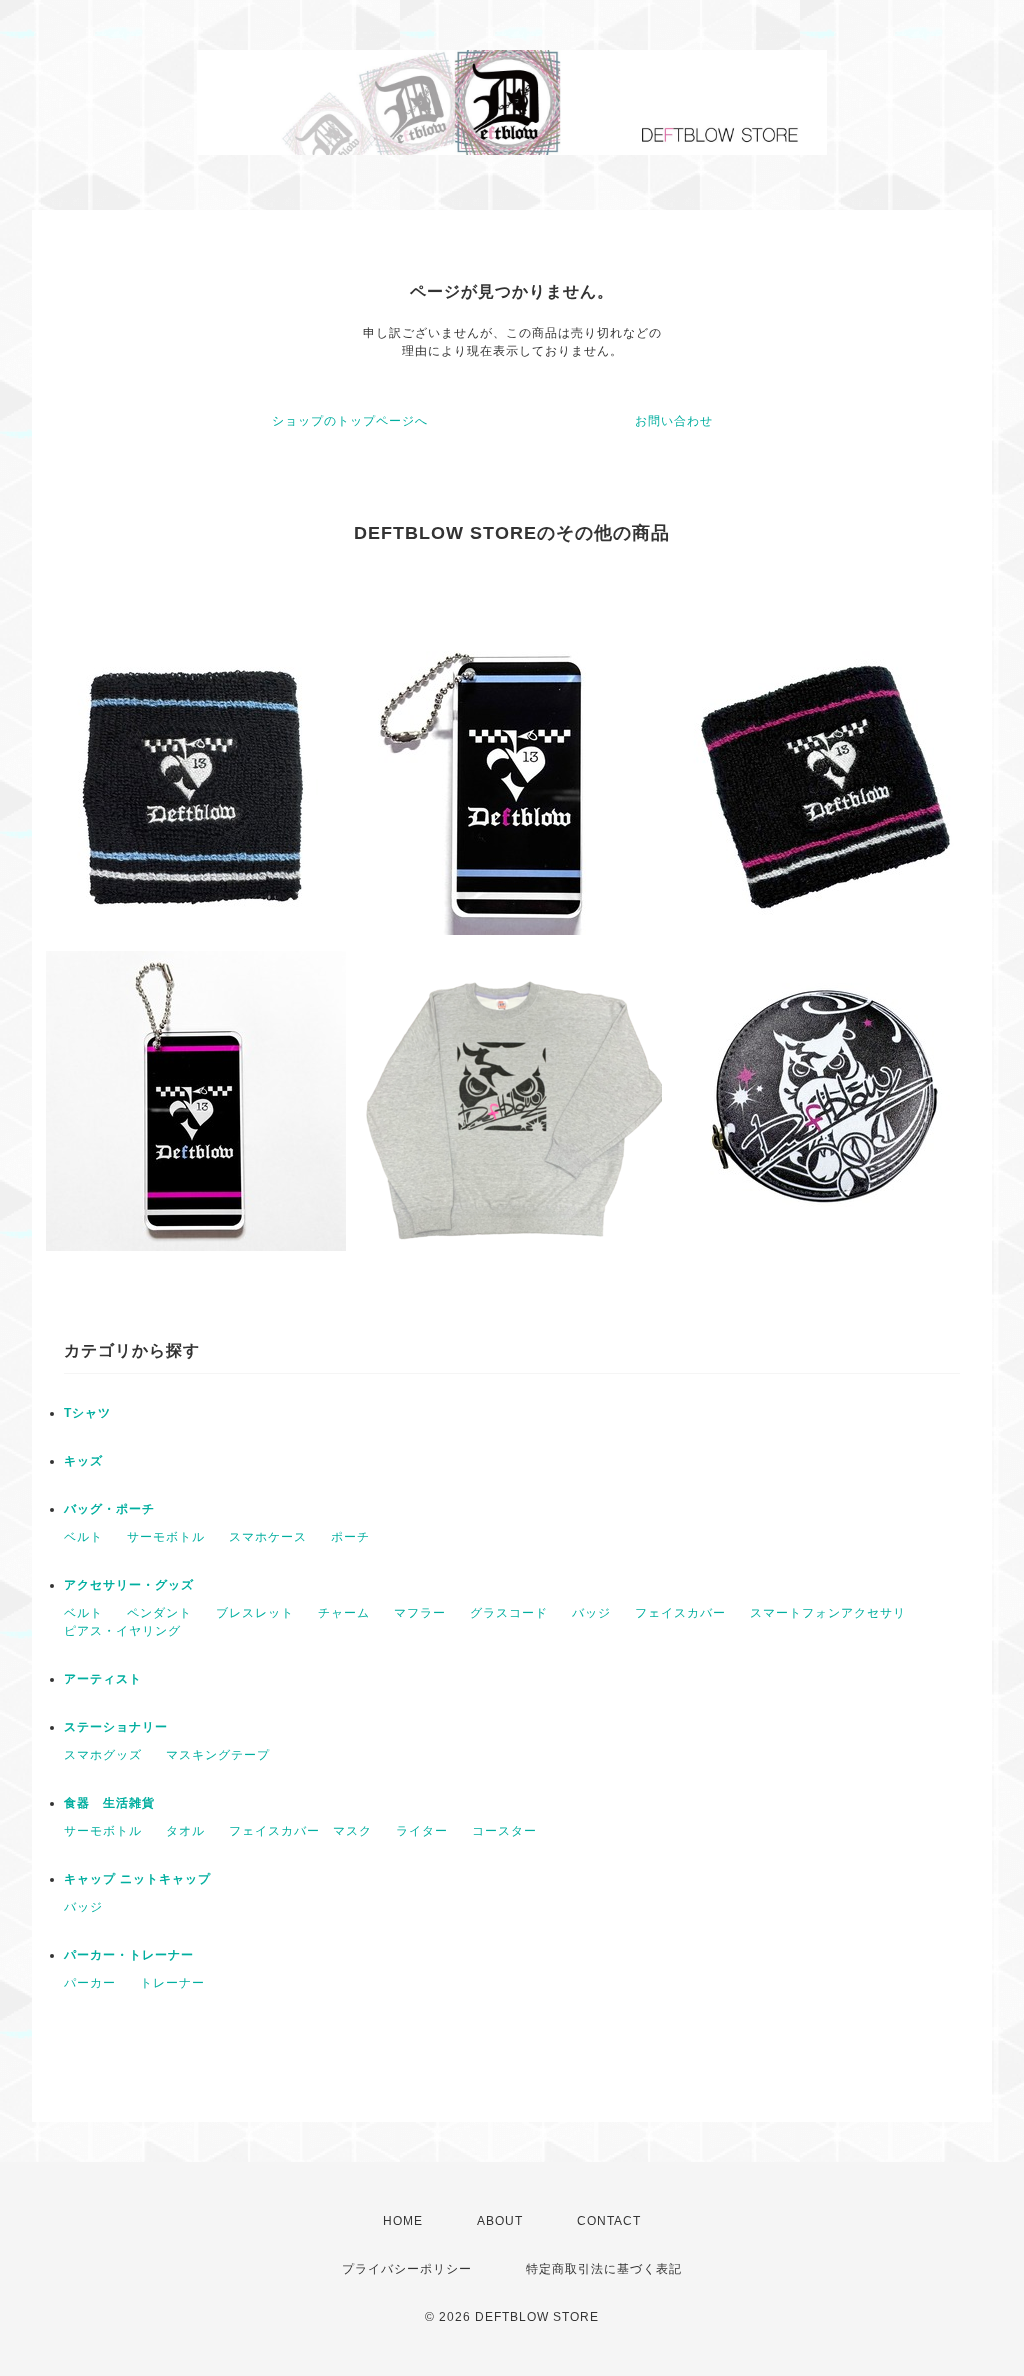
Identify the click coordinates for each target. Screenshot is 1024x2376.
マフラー (420, 1613)
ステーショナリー (116, 1727)
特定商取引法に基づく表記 (604, 2269)
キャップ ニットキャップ (137, 1879)
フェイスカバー (680, 1613)
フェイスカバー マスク (300, 1831)
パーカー (90, 1983)
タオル (185, 1831)
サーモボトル (166, 1537)
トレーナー (172, 1983)
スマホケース (268, 1537)
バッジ (591, 1613)
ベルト (83, 1537)
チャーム (344, 1613)
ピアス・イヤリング (122, 1631)
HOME (403, 2221)
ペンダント (159, 1613)
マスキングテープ (218, 1755)
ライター (422, 1831)
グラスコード (509, 1613)
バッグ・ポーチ (109, 1509)
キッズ (83, 1461)
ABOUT (500, 2221)
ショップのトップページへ (350, 421)
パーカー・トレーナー (129, 1955)
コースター (504, 1831)
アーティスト (103, 1679)
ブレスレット (255, 1613)
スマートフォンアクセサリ (828, 1613)
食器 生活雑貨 (109, 1803)
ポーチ (350, 1537)
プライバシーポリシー (407, 2269)
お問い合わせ (674, 421)
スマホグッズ (103, 1755)
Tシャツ (87, 1413)
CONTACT (609, 2221)
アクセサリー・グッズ (129, 1585)
